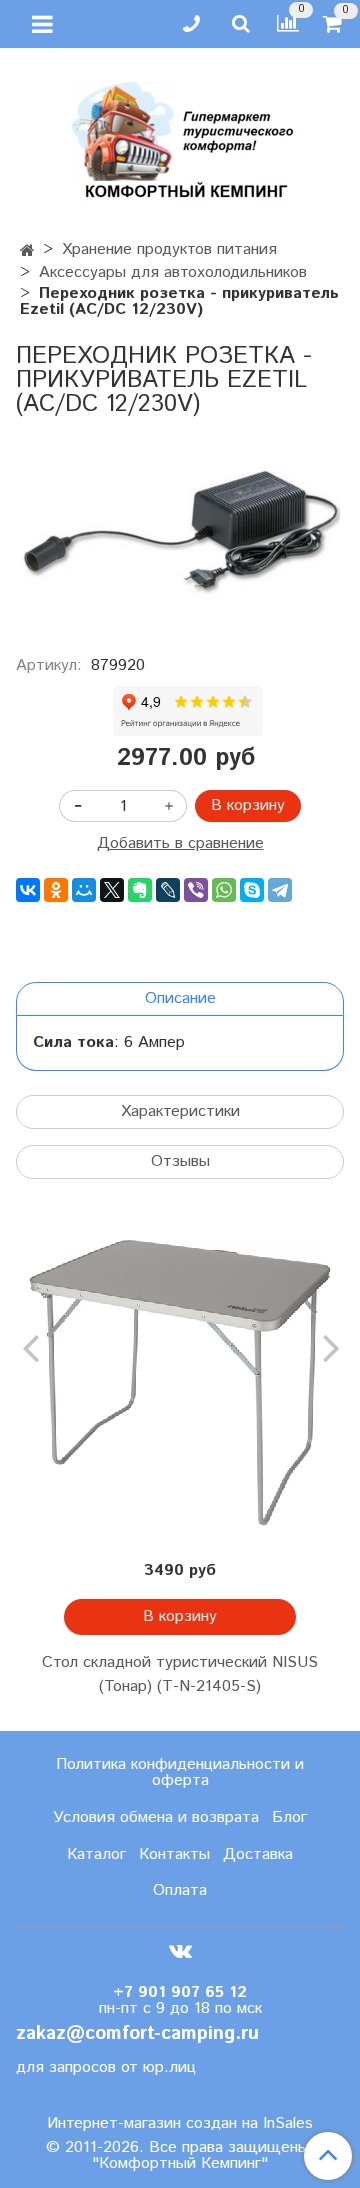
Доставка (258, 1854)
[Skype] (252, 890)
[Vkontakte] (180, 1950)
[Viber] (196, 890)
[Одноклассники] (56, 890)
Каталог (96, 1854)
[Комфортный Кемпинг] (180, 135)
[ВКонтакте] (28, 890)
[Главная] (27, 251)
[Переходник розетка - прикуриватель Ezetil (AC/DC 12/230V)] (180, 529)
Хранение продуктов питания (169, 249)
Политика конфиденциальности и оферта (180, 1772)
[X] (112, 890)
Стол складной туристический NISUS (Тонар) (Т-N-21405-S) (180, 1674)
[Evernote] (140, 890)
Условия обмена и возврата (156, 1817)
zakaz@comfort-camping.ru (137, 2033)
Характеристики (180, 1111)
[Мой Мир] (84, 890)
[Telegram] (280, 890)
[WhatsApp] (224, 890)
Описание (180, 998)
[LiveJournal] (168, 890)
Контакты (174, 1854)
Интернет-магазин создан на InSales (180, 2124)
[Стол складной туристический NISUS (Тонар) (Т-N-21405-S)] (180, 1383)
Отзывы (180, 1161)
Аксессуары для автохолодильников (173, 272)
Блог (289, 1817)
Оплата (180, 1890)
